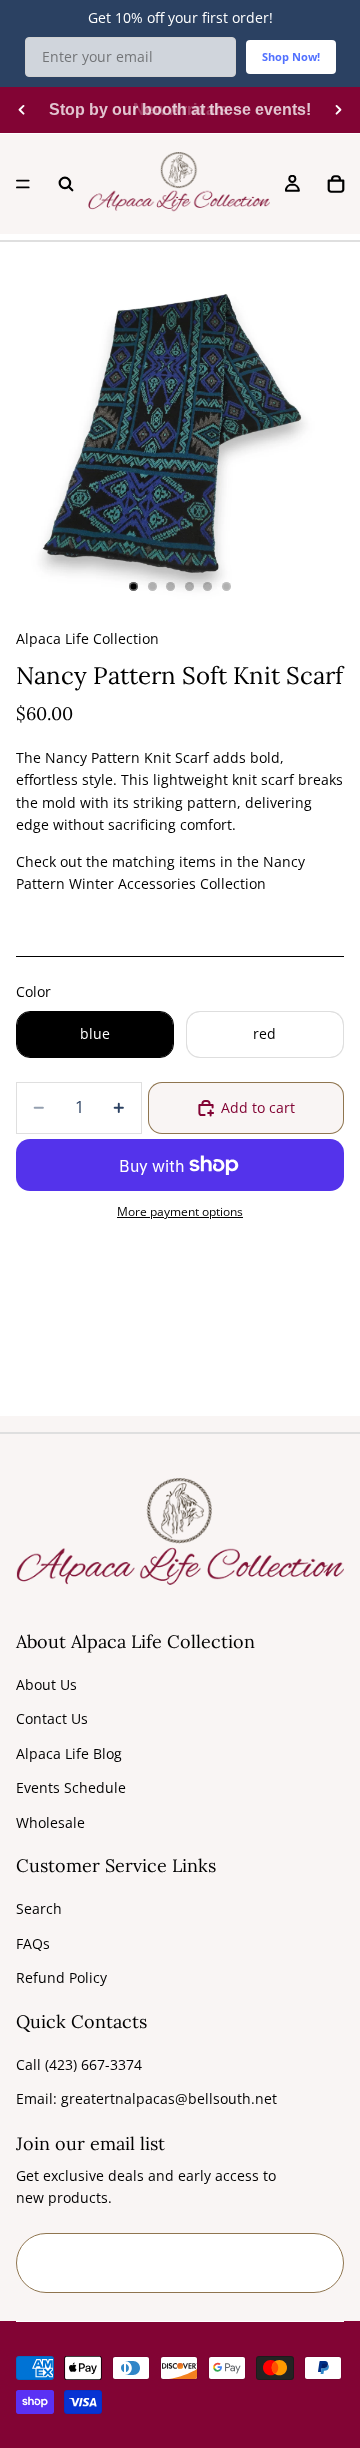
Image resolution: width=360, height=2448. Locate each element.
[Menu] (23, 184)
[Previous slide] (22, 110)
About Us (46, 1684)
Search (39, 1908)
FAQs (33, 1943)
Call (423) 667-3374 (79, 2064)
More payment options (180, 1211)
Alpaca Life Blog (69, 1753)
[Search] (66, 184)
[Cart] (336, 184)
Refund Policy (61, 1977)
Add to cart (258, 1107)
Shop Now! (291, 56)
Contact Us (52, 1718)
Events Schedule (71, 1787)
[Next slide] (338, 110)
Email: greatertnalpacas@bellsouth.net (146, 2098)
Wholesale (50, 1822)
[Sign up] (314, 2263)
